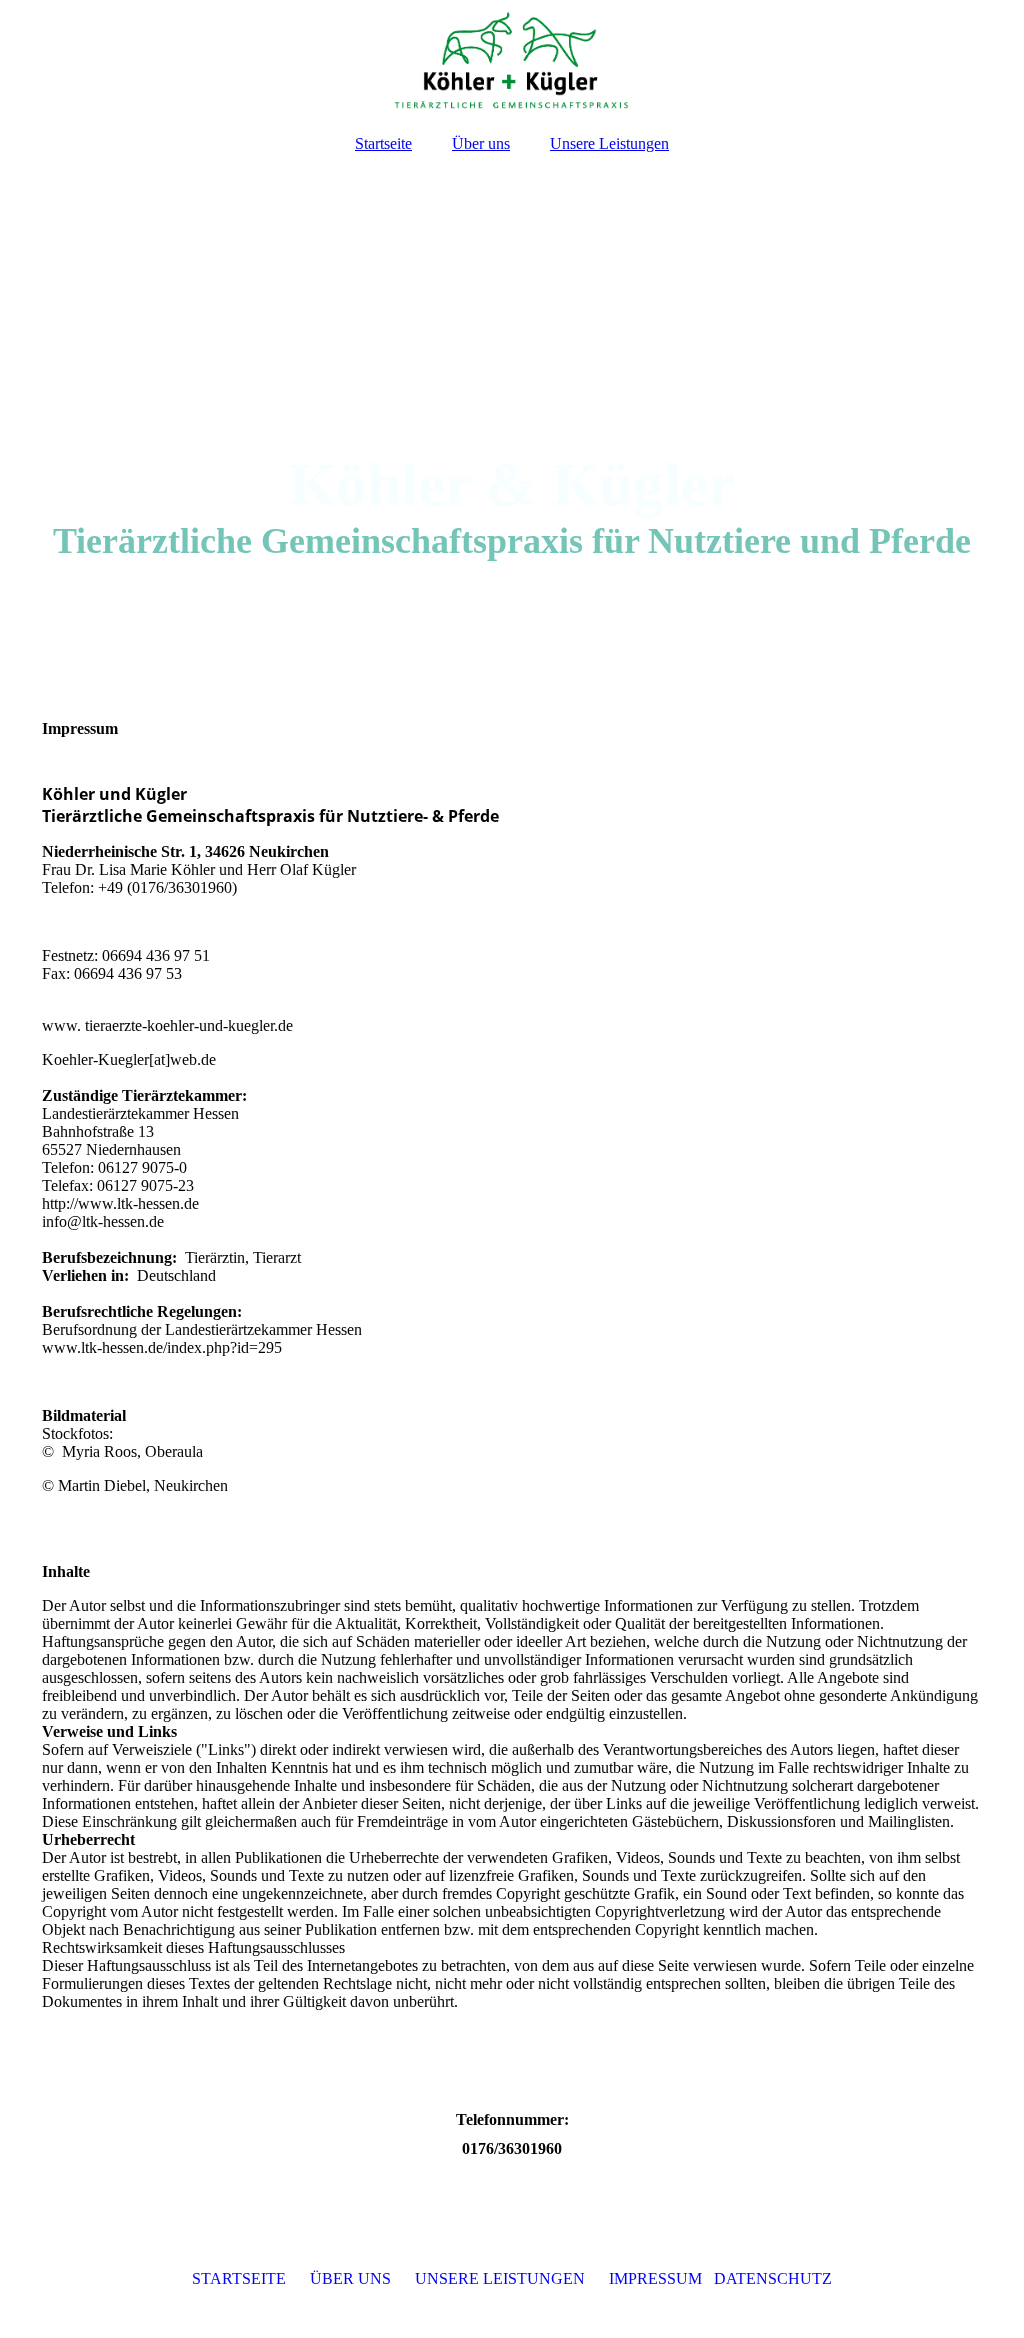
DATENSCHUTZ (773, 2278)
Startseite (383, 143)
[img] (512, 60)
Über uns (481, 143)
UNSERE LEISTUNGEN (500, 2278)
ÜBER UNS (350, 2278)
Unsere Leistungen (609, 143)
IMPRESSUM (655, 2278)
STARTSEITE (239, 2278)
